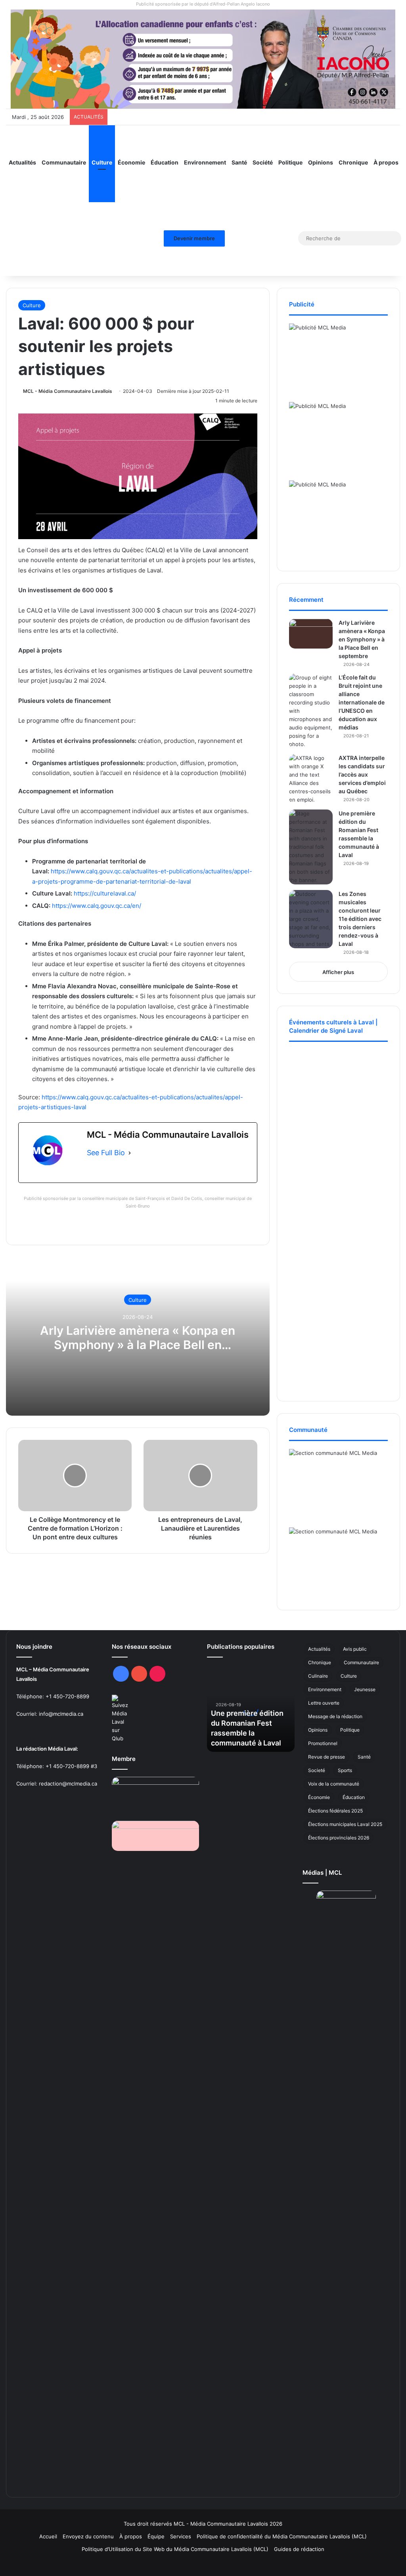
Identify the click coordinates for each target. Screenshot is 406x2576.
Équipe (156, 2536)
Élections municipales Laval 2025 (345, 1824)
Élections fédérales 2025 (335, 1811)
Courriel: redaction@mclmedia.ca (57, 1784)
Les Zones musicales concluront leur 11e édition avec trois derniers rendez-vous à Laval (360, 919)
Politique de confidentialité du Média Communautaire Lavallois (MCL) (282, 2536)
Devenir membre (194, 238)
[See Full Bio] (130, 1153)
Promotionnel (323, 1743)
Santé (239, 162)
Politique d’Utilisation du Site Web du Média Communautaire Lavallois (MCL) (175, 2549)
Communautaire (64, 162)
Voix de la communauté (334, 1784)
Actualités (22, 162)
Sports (345, 1770)
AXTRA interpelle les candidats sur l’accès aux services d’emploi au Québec (362, 774)
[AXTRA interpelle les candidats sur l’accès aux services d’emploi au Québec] (311, 779)
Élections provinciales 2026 (339, 1838)
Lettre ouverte (324, 1703)
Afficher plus (338, 972)
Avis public (355, 1649)
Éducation (165, 162)
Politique (290, 162)
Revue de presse (327, 1757)
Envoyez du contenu (88, 2536)
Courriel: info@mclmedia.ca (50, 1714)
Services (181, 2536)
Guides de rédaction (299, 2549)
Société (263, 162)
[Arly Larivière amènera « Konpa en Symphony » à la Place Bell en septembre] (311, 634)
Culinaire (318, 1676)
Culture (102, 162)
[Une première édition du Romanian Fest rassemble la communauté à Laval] (311, 847)
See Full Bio (106, 1153)
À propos (386, 162)
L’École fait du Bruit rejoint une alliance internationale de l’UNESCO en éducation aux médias (362, 702)
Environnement (205, 162)
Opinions (321, 162)
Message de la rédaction (335, 1716)
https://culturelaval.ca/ (105, 893)
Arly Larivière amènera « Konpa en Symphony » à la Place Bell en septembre (138, 1345)
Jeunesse (365, 1689)
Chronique (353, 162)
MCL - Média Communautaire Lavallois (68, 391)
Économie (131, 162)
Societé (317, 1770)
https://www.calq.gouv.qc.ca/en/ (97, 906)
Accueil (48, 2536)
